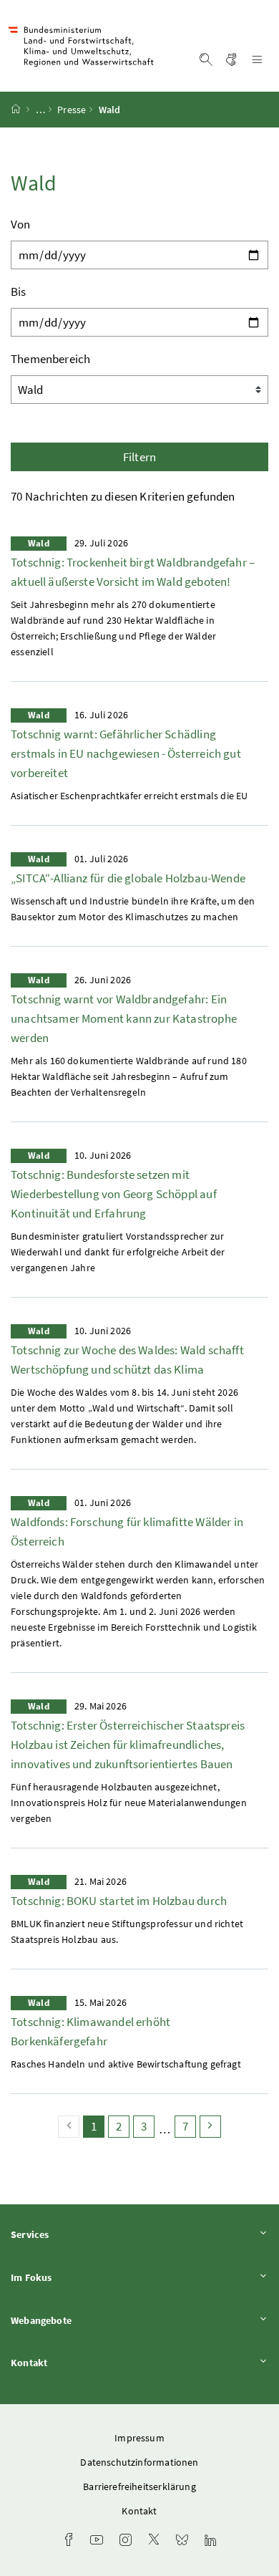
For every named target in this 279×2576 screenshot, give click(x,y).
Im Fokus (71, 2277)
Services (69, 2234)
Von (21, 224)
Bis (19, 291)
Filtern (139, 457)
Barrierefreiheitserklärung (139, 2486)
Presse (72, 110)
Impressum (139, 2438)
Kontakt (69, 2362)
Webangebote (81, 2320)
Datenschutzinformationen (139, 2462)
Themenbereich (50, 359)
